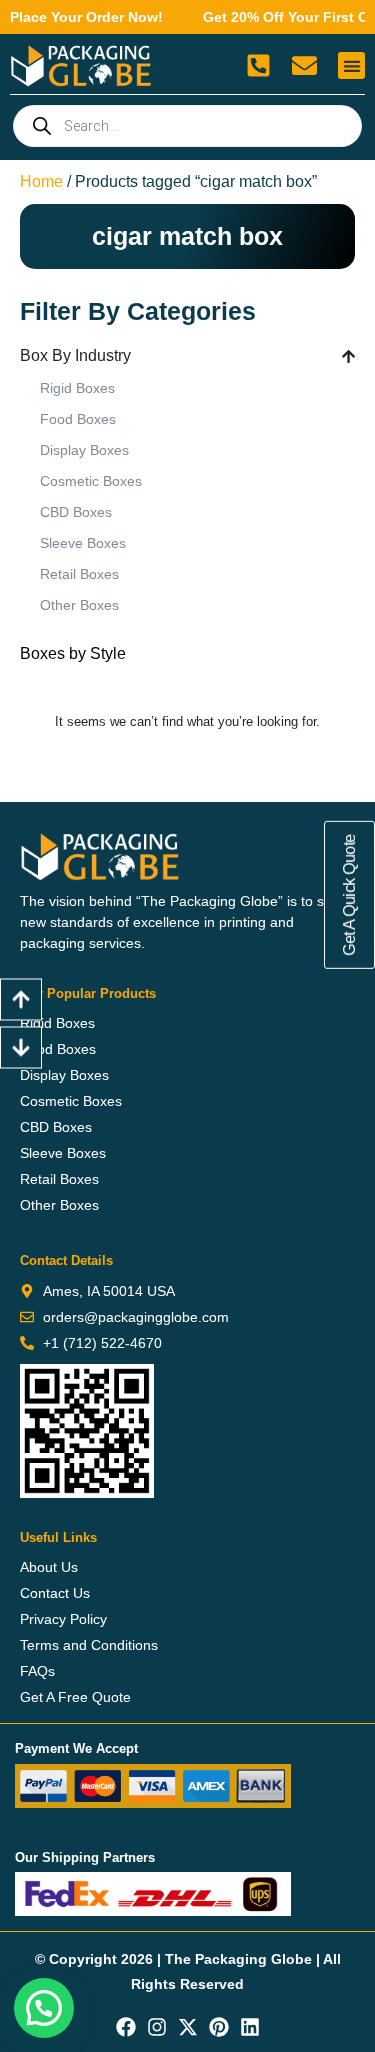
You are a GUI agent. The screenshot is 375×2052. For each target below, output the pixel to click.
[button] (351, 65)
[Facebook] (126, 2027)
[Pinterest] (219, 2027)
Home (41, 181)
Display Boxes (84, 450)
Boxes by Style (73, 653)
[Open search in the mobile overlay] (187, 126)
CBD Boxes (76, 512)
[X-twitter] (188, 2027)
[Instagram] (157, 2027)
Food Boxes (78, 419)
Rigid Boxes (77, 388)
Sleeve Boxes (83, 543)
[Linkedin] (250, 2027)
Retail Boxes (79, 574)
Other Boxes (79, 605)
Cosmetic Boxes (91, 481)
